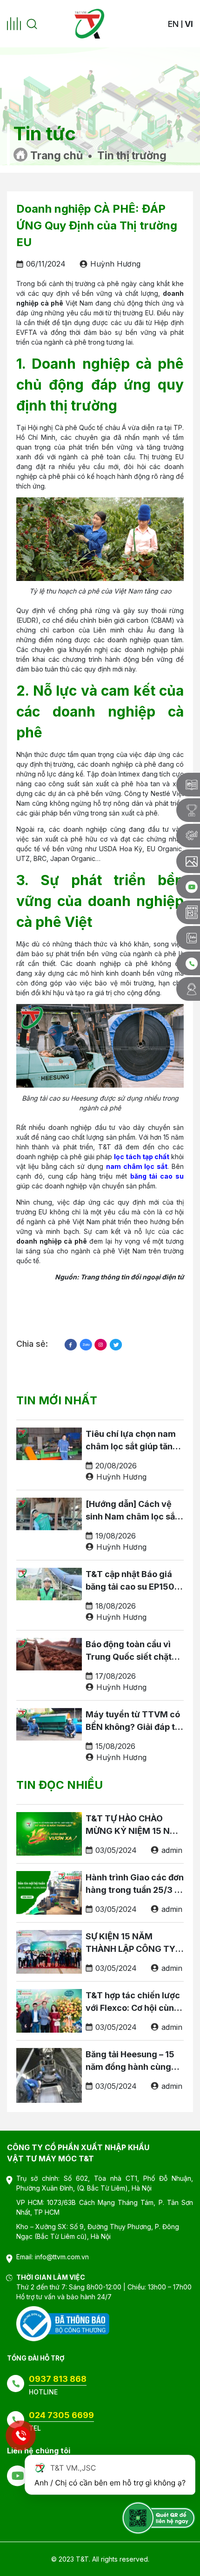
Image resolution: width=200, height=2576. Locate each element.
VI (189, 24)
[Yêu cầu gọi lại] (188, 963)
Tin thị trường (132, 156)
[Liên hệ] (188, 989)
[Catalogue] (188, 785)
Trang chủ (57, 156)
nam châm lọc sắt (137, 1166)
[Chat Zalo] (188, 938)
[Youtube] (188, 887)
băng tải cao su (157, 1176)
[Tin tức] (188, 912)
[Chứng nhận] (188, 810)
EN (173, 24)
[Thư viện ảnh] (188, 861)
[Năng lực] (188, 836)
